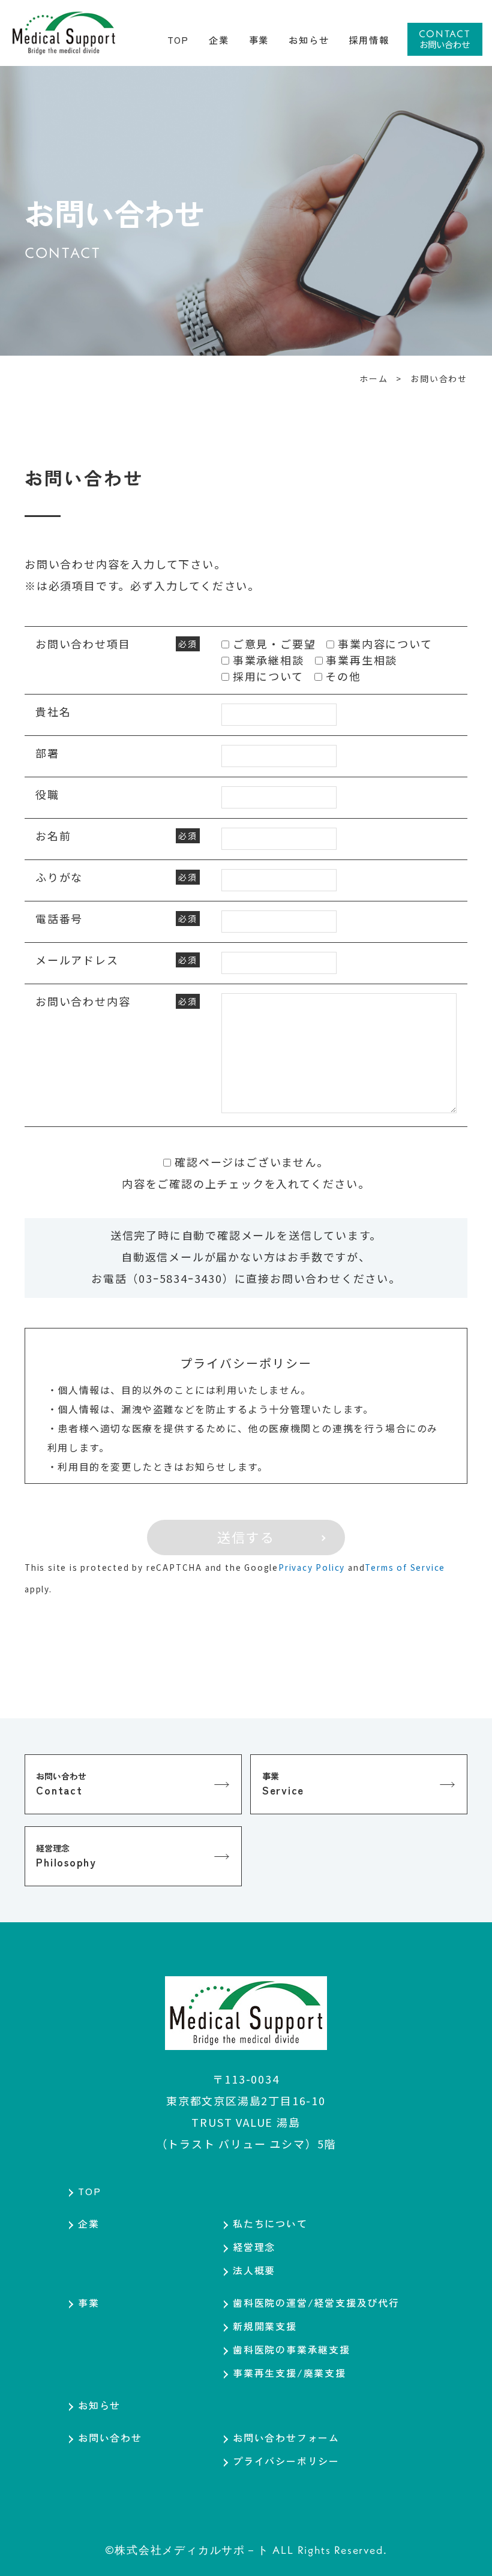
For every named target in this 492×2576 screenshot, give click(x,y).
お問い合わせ (110, 2437)
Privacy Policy (312, 1567)
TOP (89, 2191)
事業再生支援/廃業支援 (289, 2373)
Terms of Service (405, 1567)
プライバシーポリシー (286, 2461)
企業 (89, 2223)
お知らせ (99, 2405)
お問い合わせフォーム (286, 2437)
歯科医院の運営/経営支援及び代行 (316, 2303)
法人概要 (254, 2270)
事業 (89, 2303)
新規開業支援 (265, 2326)
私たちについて (270, 2223)
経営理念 (254, 2247)
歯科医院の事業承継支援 (292, 2349)
